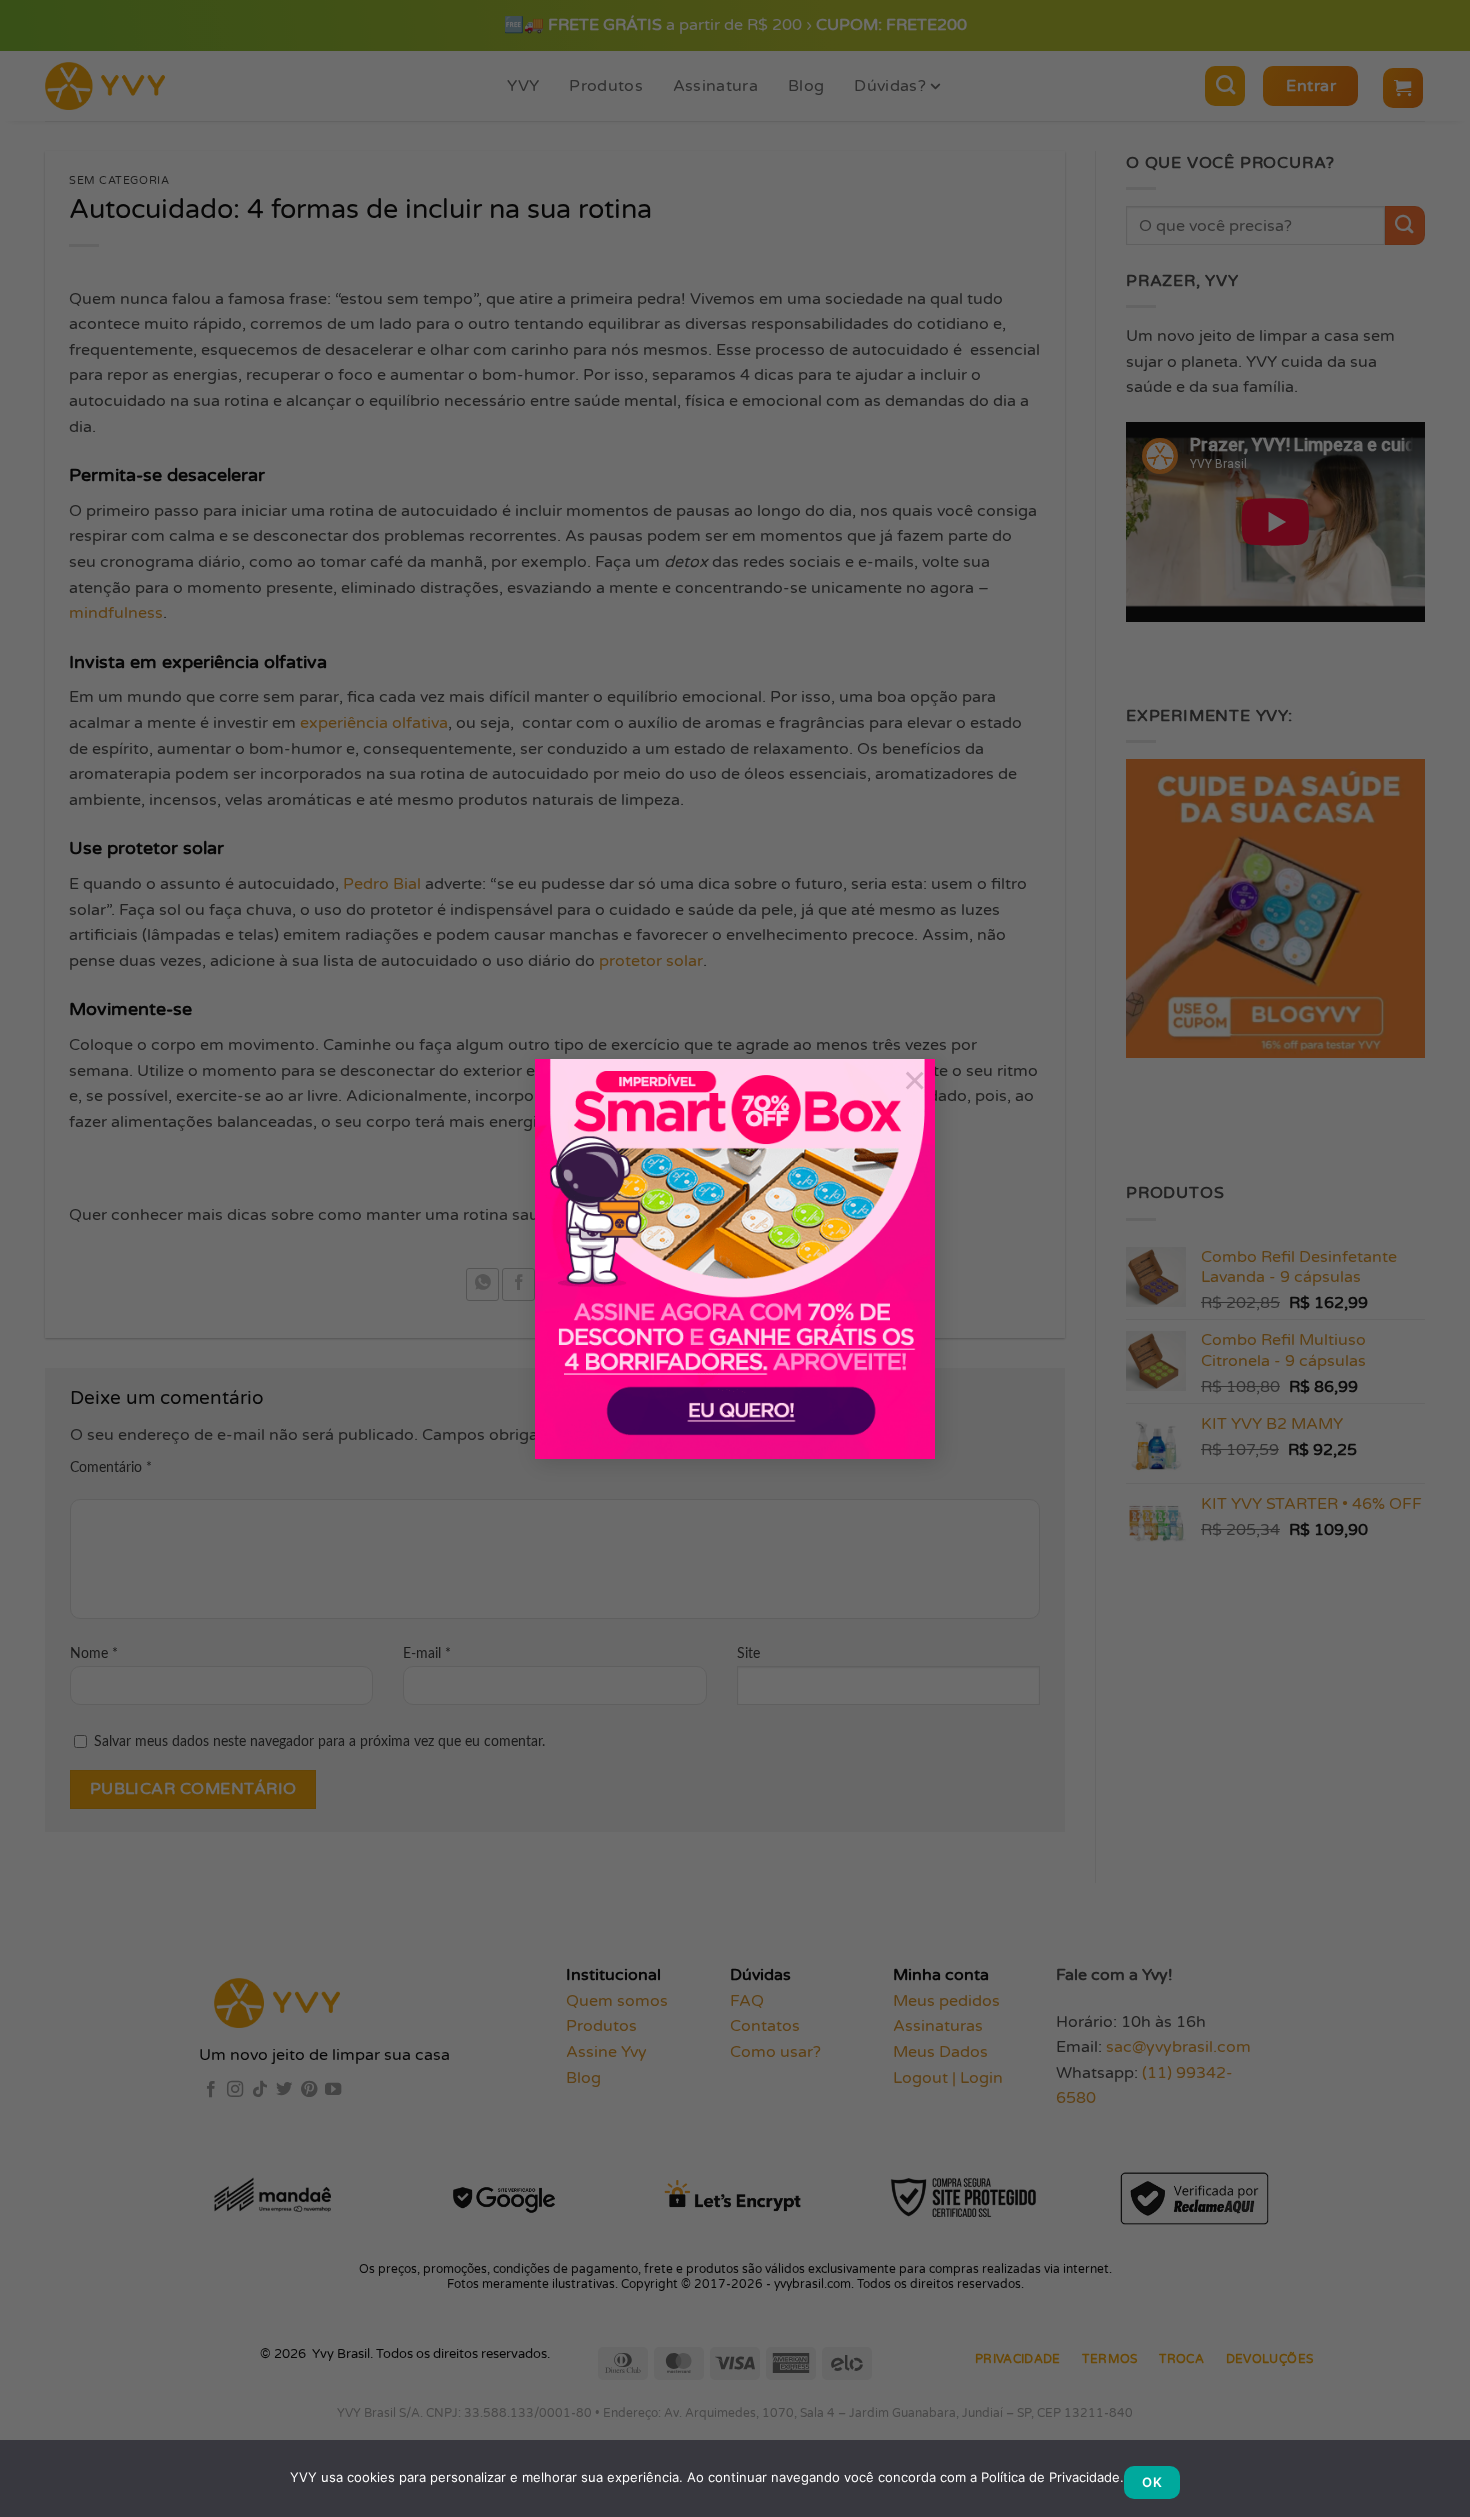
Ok (1152, 2482)
